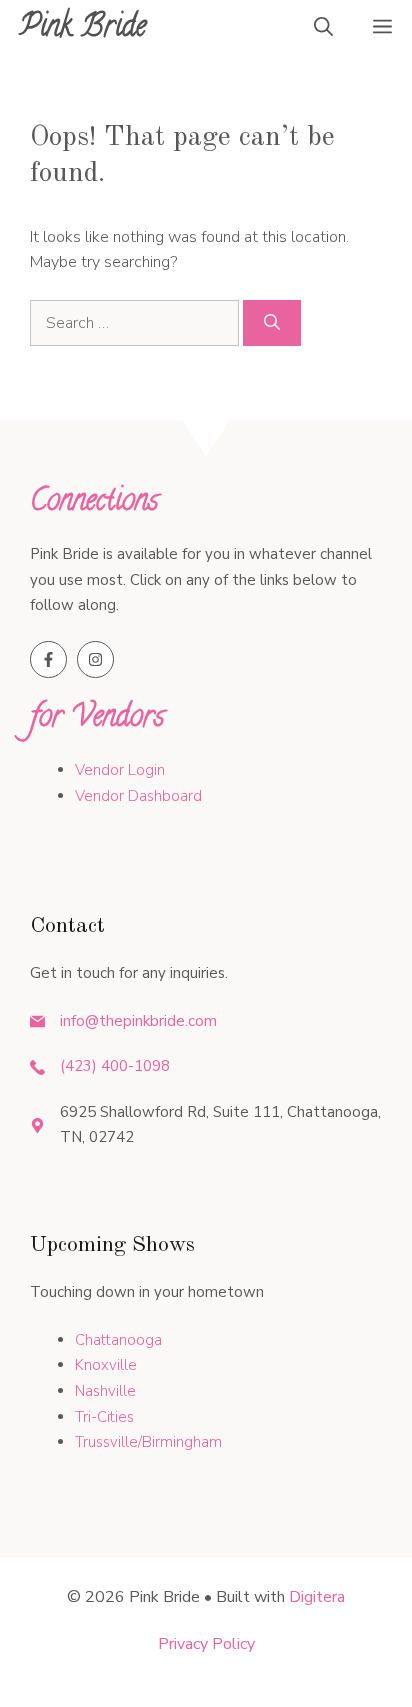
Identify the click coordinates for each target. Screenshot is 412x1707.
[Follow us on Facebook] (48, 659)
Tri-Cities (104, 1417)
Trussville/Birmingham (148, 1442)
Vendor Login (120, 770)
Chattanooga (118, 1340)
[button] (323, 30)
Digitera (317, 1597)
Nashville (105, 1391)
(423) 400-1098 (115, 1066)
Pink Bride (83, 29)
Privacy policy (206, 1644)
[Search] (272, 323)
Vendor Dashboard (138, 796)
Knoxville (106, 1365)
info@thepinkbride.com (138, 1021)
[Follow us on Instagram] (95, 659)
